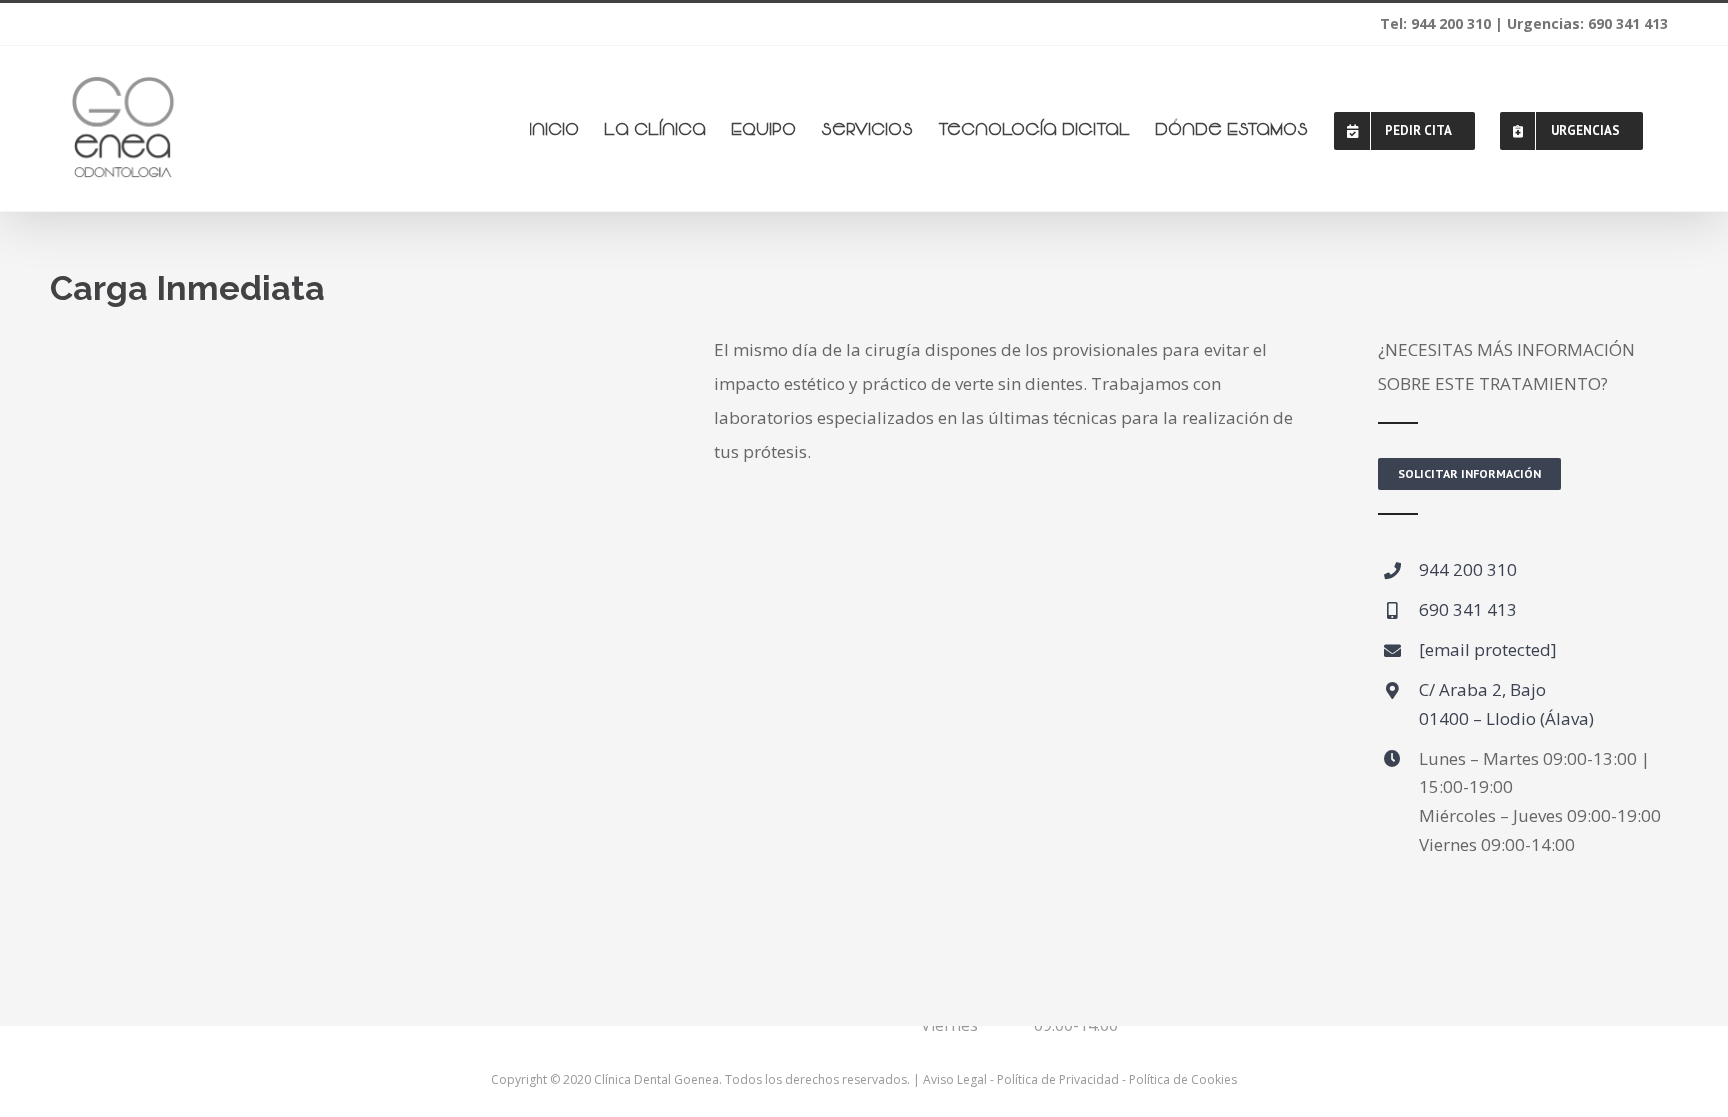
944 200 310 (1468, 569)
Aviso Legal (955, 1079)
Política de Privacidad (1058, 1079)
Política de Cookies (1183, 1079)
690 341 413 (1468, 609)
